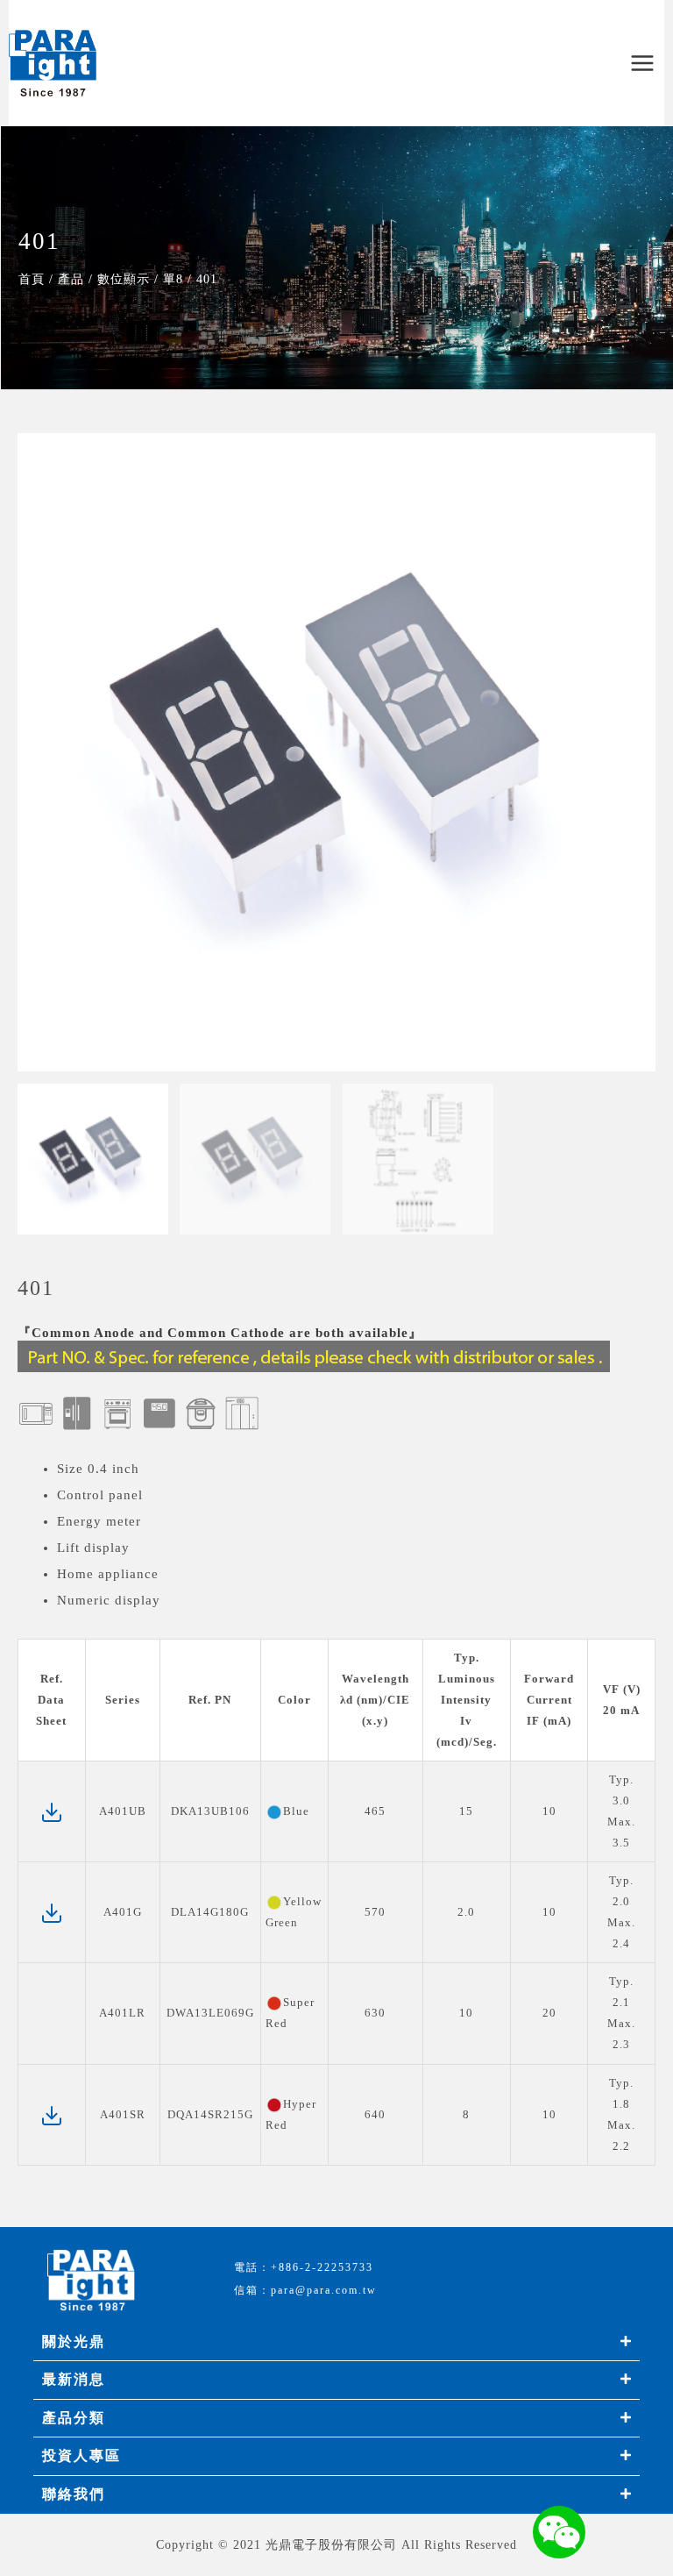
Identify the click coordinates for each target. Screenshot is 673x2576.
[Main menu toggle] (643, 64)
